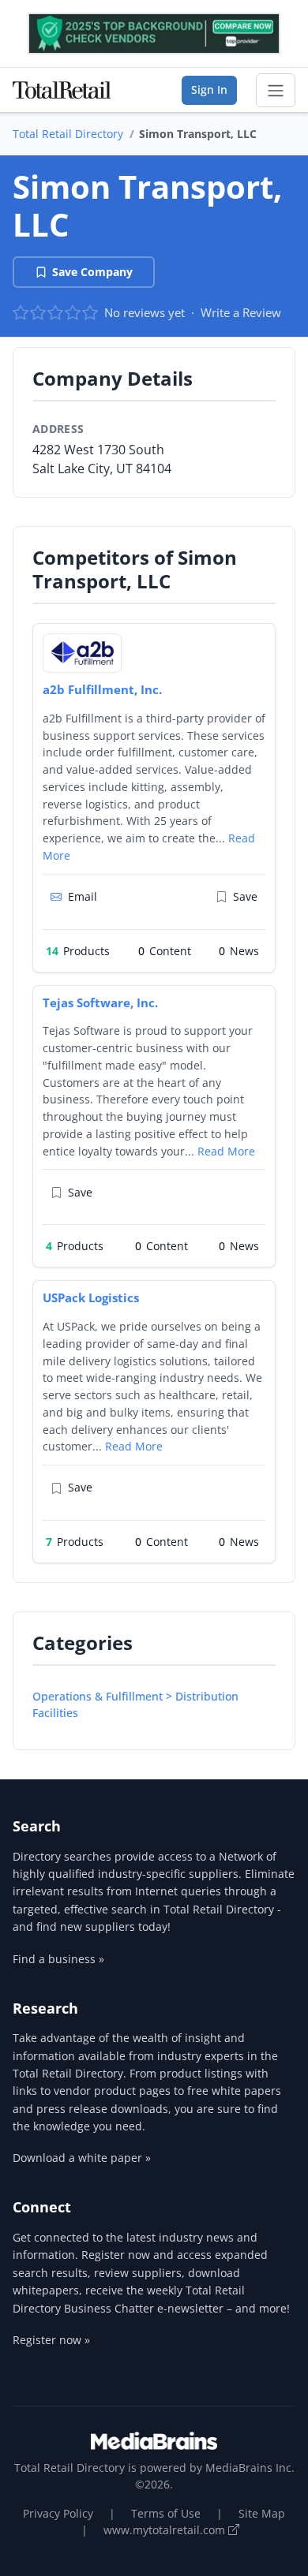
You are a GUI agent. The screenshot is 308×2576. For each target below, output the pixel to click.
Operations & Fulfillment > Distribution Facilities (135, 1704)
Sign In (209, 90)
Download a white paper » (82, 2158)
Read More (226, 1151)
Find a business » (58, 1959)
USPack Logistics (91, 1297)
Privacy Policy (58, 2513)
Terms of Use (166, 2513)
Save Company (92, 272)
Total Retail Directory (68, 134)
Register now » (51, 2340)
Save (245, 896)
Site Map (262, 2513)
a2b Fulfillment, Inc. (102, 689)
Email (83, 896)
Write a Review (241, 312)
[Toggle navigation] (276, 91)
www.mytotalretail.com (166, 2530)
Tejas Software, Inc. (100, 1002)
